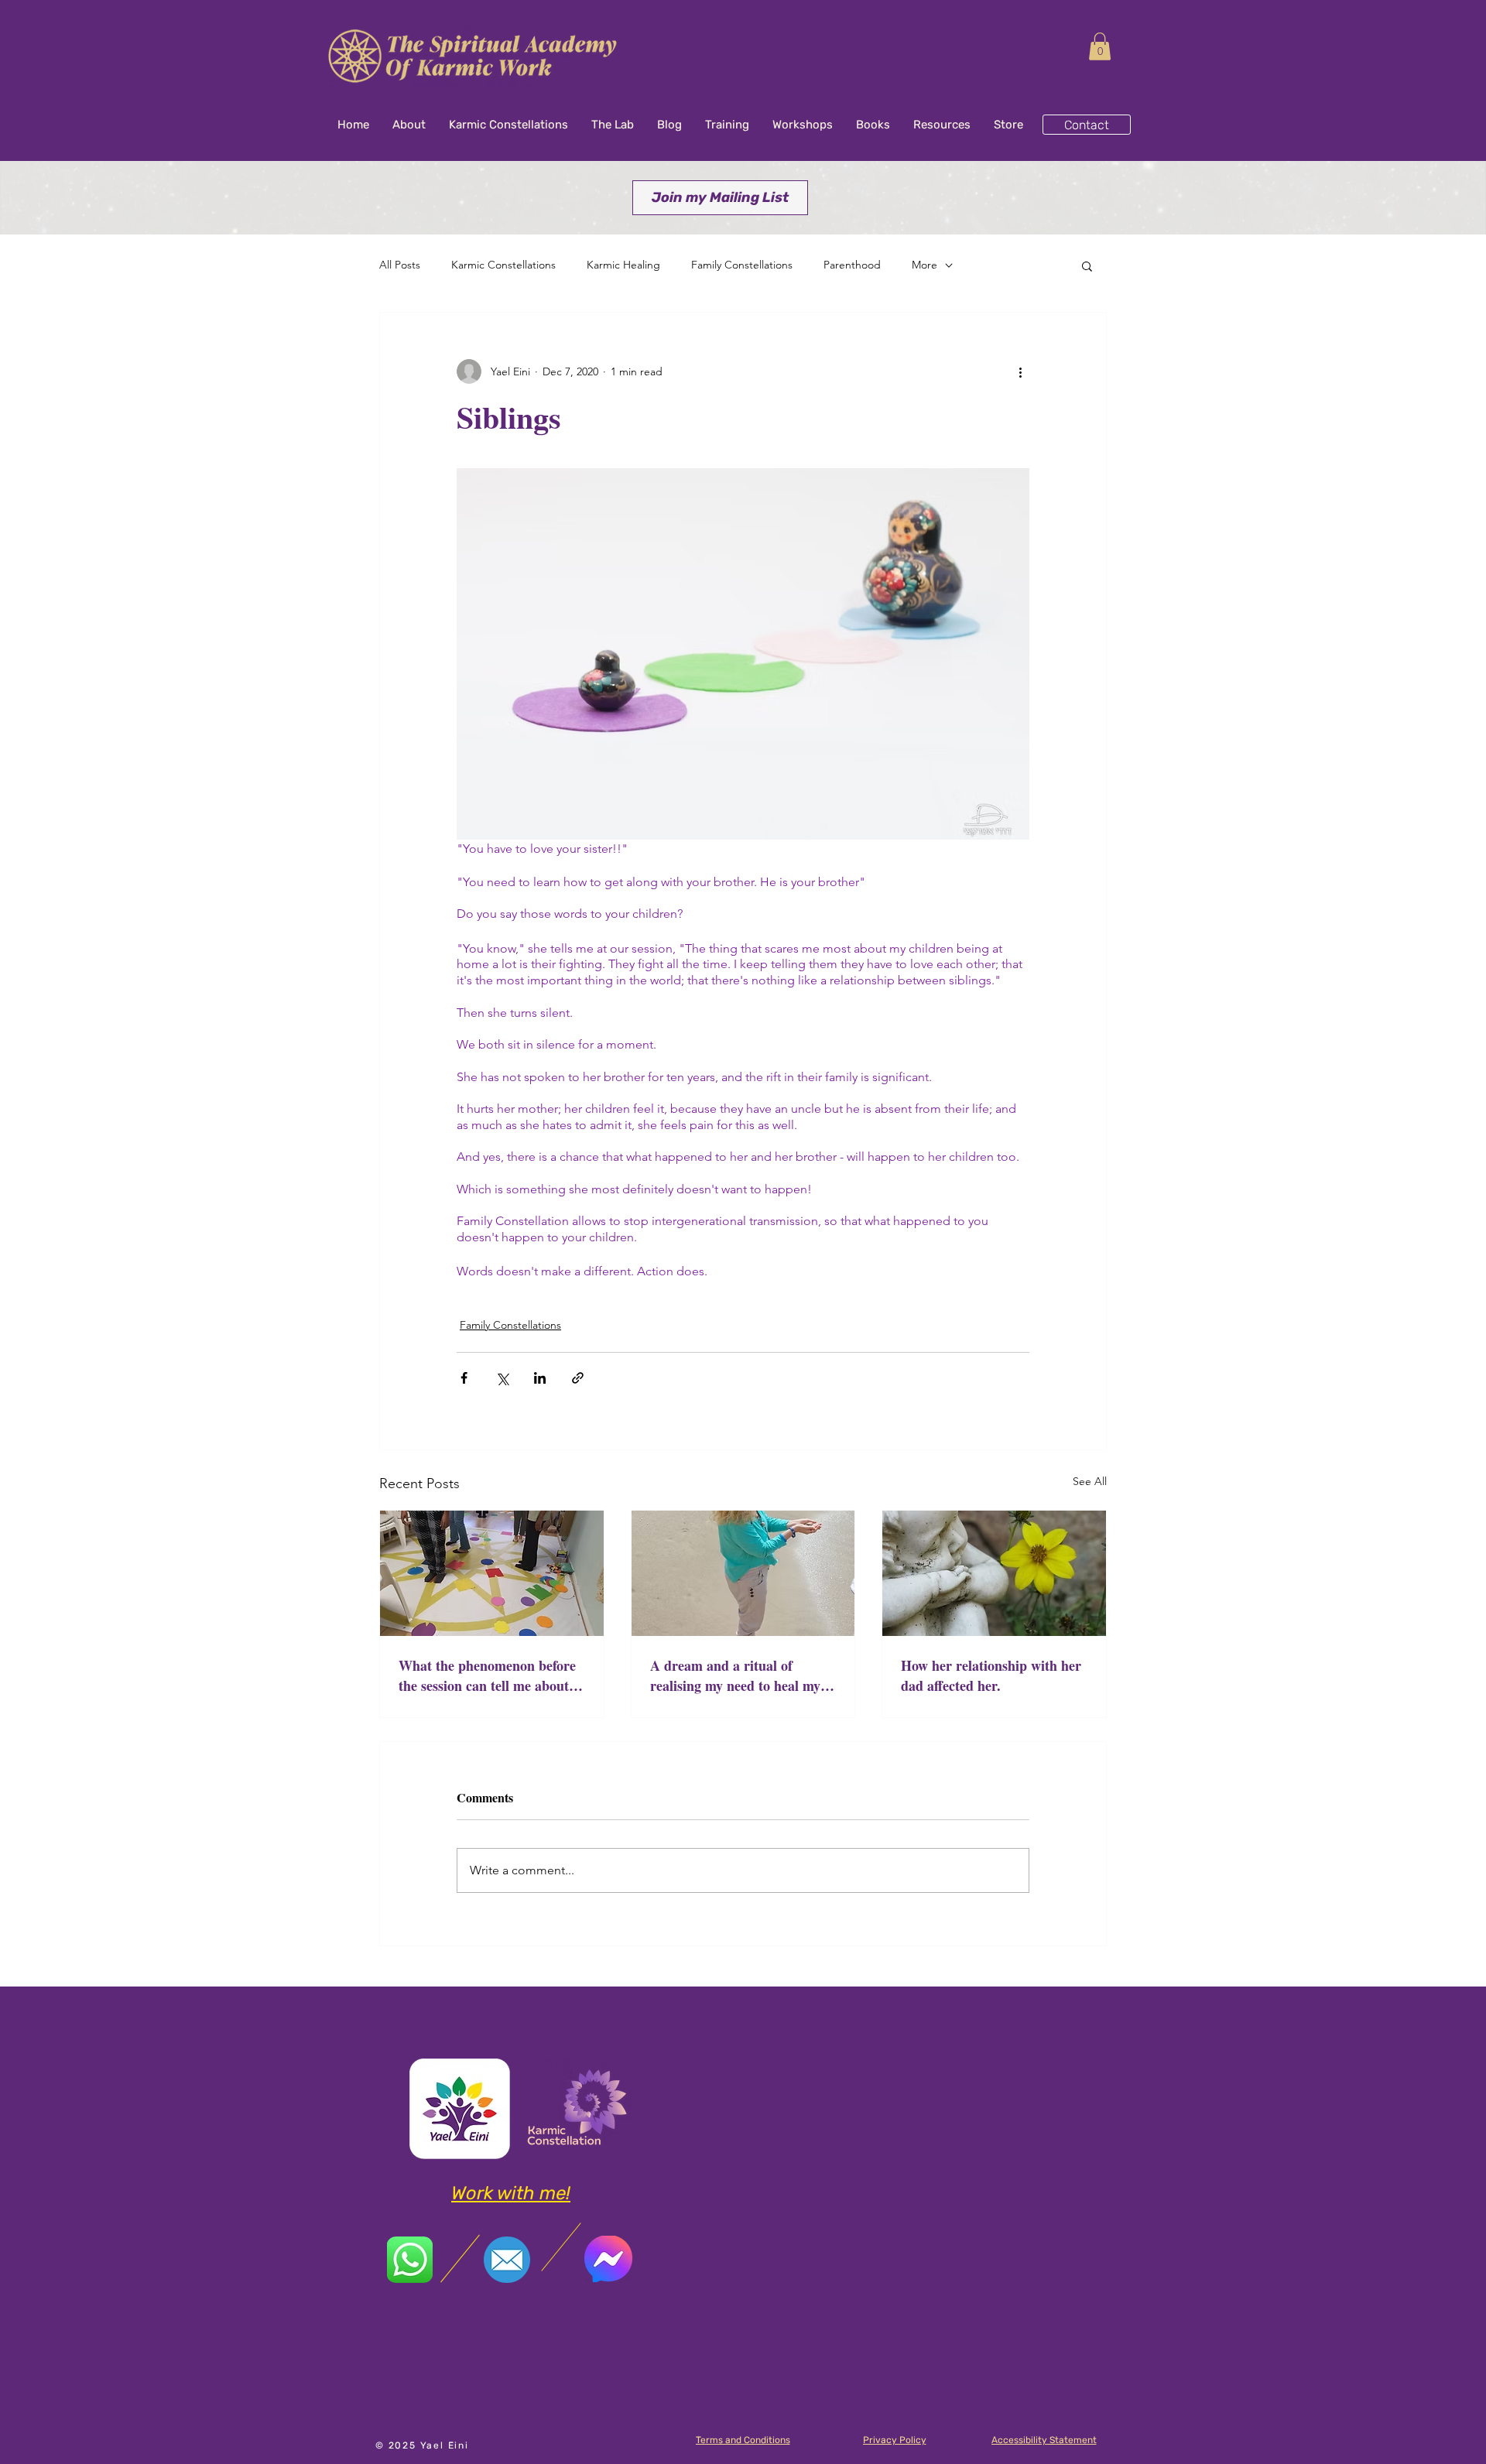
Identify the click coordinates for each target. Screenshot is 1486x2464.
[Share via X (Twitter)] (502, 1378)
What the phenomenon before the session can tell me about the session (487, 1675)
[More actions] (1020, 371)
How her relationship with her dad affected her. (991, 1675)
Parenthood (852, 265)
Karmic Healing (623, 265)
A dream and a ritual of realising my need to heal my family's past (735, 1675)
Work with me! (511, 2193)
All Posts (400, 265)
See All (1090, 1481)
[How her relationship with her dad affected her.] (994, 1573)
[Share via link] (578, 1378)
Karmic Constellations (503, 265)
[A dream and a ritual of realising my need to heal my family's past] (743, 1573)
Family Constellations (742, 265)
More (924, 265)
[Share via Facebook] (464, 1378)
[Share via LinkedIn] (540, 1378)
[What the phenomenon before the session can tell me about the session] (492, 1573)
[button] (1100, 46)
